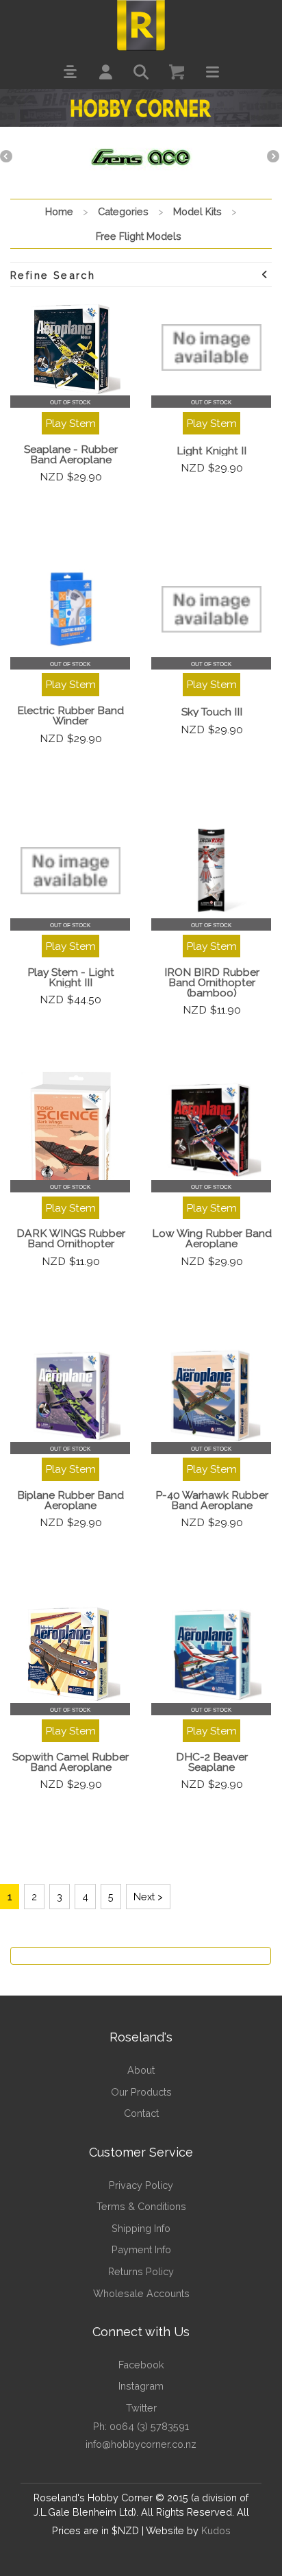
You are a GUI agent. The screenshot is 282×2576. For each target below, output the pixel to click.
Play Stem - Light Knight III (71, 977)
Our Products (141, 2092)
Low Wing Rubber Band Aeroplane (212, 1238)
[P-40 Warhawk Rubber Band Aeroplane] (211, 1394)
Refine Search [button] (53, 275)
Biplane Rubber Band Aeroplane (70, 1500)
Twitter (141, 2408)
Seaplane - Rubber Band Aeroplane (71, 454)
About (141, 2070)
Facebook (141, 2365)
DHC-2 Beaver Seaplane (212, 1762)
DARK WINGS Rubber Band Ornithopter (71, 1238)
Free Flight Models (139, 236)
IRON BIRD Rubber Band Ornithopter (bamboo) (212, 982)
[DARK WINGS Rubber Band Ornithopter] (70, 1132)
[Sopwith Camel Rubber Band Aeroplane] (70, 1655)
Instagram (141, 2386)
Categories (123, 211)
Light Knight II (211, 451)
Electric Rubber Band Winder (70, 715)
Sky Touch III (212, 712)
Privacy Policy (141, 2185)
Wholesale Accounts (141, 2293)
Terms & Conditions (141, 2206)
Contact (141, 2113)
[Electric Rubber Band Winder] (70, 609)
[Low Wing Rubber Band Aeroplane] (211, 1132)
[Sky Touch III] (211, 609)
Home (59, 211)
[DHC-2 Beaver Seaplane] (211, 1655)
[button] (70, 72)
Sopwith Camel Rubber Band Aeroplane (70, 1762)
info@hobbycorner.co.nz (141, 2444)
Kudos (216, 2530)
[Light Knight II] (211, 347)
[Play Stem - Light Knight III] (70, 870)
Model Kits (197, 211)
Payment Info (141, 2249)
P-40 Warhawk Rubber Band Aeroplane (212, 1500)
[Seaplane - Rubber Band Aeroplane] (70, 347)
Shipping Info (141, 2228)
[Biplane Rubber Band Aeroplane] (70, 1394)
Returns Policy (141, 2271)
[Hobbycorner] (141, 24)
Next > (148, 1897)
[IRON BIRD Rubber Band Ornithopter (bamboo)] (211, 870)
